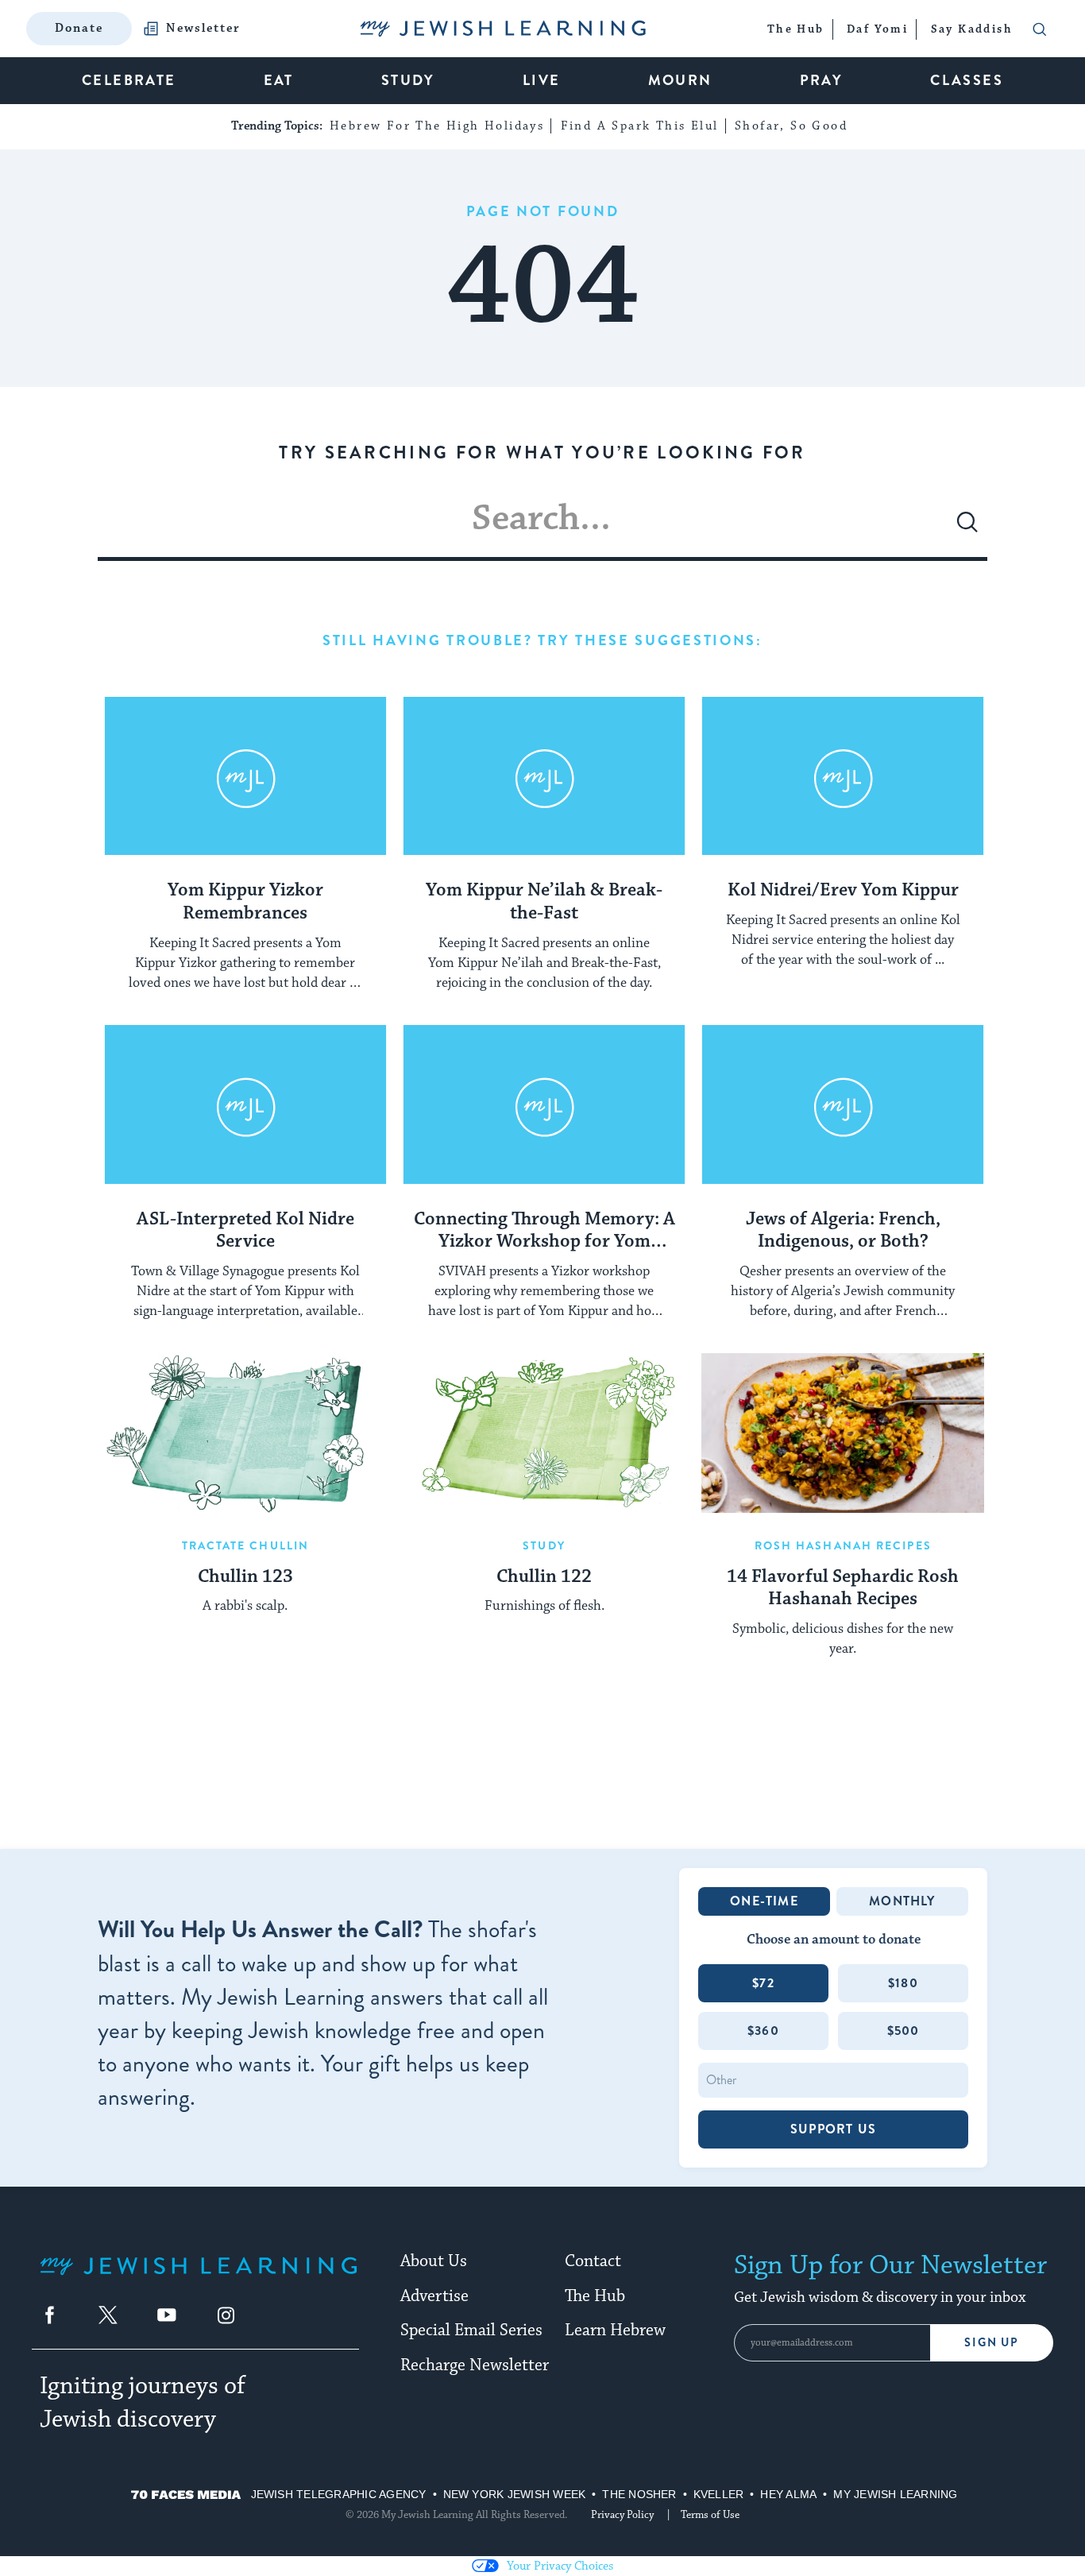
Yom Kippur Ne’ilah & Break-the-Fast (544, 902)
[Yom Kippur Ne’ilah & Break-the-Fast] (544, 776)
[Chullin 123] (245, 1433)
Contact (593, 2261)
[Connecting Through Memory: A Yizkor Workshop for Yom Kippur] (544, 1104)
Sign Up (992, 2343)
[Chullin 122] (544, 1433)
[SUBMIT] (967, 528)
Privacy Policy (622, 2515)
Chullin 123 (245, 1577)
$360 (763, 2031)
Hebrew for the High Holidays (437, 126)
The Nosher (639, 2494)
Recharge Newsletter (475, 2365)
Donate (79, 28)
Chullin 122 (544, 1577)
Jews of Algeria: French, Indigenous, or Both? (843, 1231)
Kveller (719, 2494)
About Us (434, 2261)
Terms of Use (710, 2515)
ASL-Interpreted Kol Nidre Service (245, 1231)
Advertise (434, 2296)
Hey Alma (788, 2494)
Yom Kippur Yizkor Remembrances (245, 902)
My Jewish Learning (895, 2494)
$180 (903, 1983)
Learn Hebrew (615, 2330)
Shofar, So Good (791, 126)
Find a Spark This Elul (640, 126)
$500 (904, 2031)
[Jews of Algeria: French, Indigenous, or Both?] (843, 1104)
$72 (763, 1983)
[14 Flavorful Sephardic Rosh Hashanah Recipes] (843, 1433)
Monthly (902, 1901)
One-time (764, 1901)
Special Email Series (471, 2330)
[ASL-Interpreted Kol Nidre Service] (245, 1104)
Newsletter (203, 29)
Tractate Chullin (246, 1545)
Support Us (833, 2129)
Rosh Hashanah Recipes (843, 1545)
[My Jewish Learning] (199, 2278)
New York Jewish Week (515, 2494)
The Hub (595, 2296)
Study (544, 1545)
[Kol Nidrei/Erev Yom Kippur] (843, 776)
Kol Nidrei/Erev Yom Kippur (843, 891)
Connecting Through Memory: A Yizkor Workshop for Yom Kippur (544, 1232)
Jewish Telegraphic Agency (339, 2494)
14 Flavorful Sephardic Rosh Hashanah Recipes (843, 1589)
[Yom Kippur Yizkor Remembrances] (245, 776)
